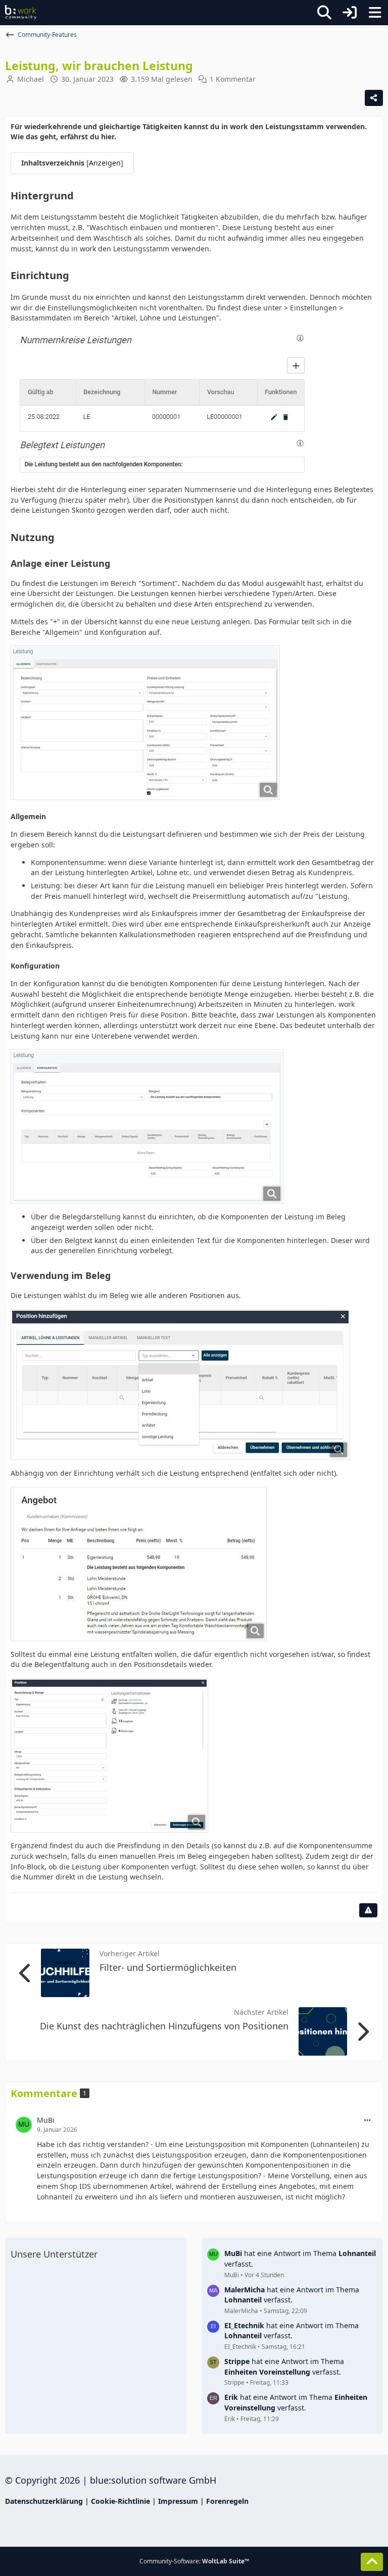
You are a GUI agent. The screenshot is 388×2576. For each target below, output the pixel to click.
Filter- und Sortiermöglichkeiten (168, 1967)
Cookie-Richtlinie (120, 2501)
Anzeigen (105, 163)
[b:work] (21, 13)
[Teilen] (374, 98)
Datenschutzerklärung (44, 2501)
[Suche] (324, 13)
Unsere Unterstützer (54, 2254)
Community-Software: (194, 2561)
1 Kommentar (233, 79)
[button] (367, 2121)
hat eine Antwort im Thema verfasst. (300, 2259)
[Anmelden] (350, 13)
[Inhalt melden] (368, 1910)
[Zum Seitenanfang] (372, 2562)
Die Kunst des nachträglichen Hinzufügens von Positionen (164, 2026)
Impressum (178, 2501)
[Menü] (375, 13)
